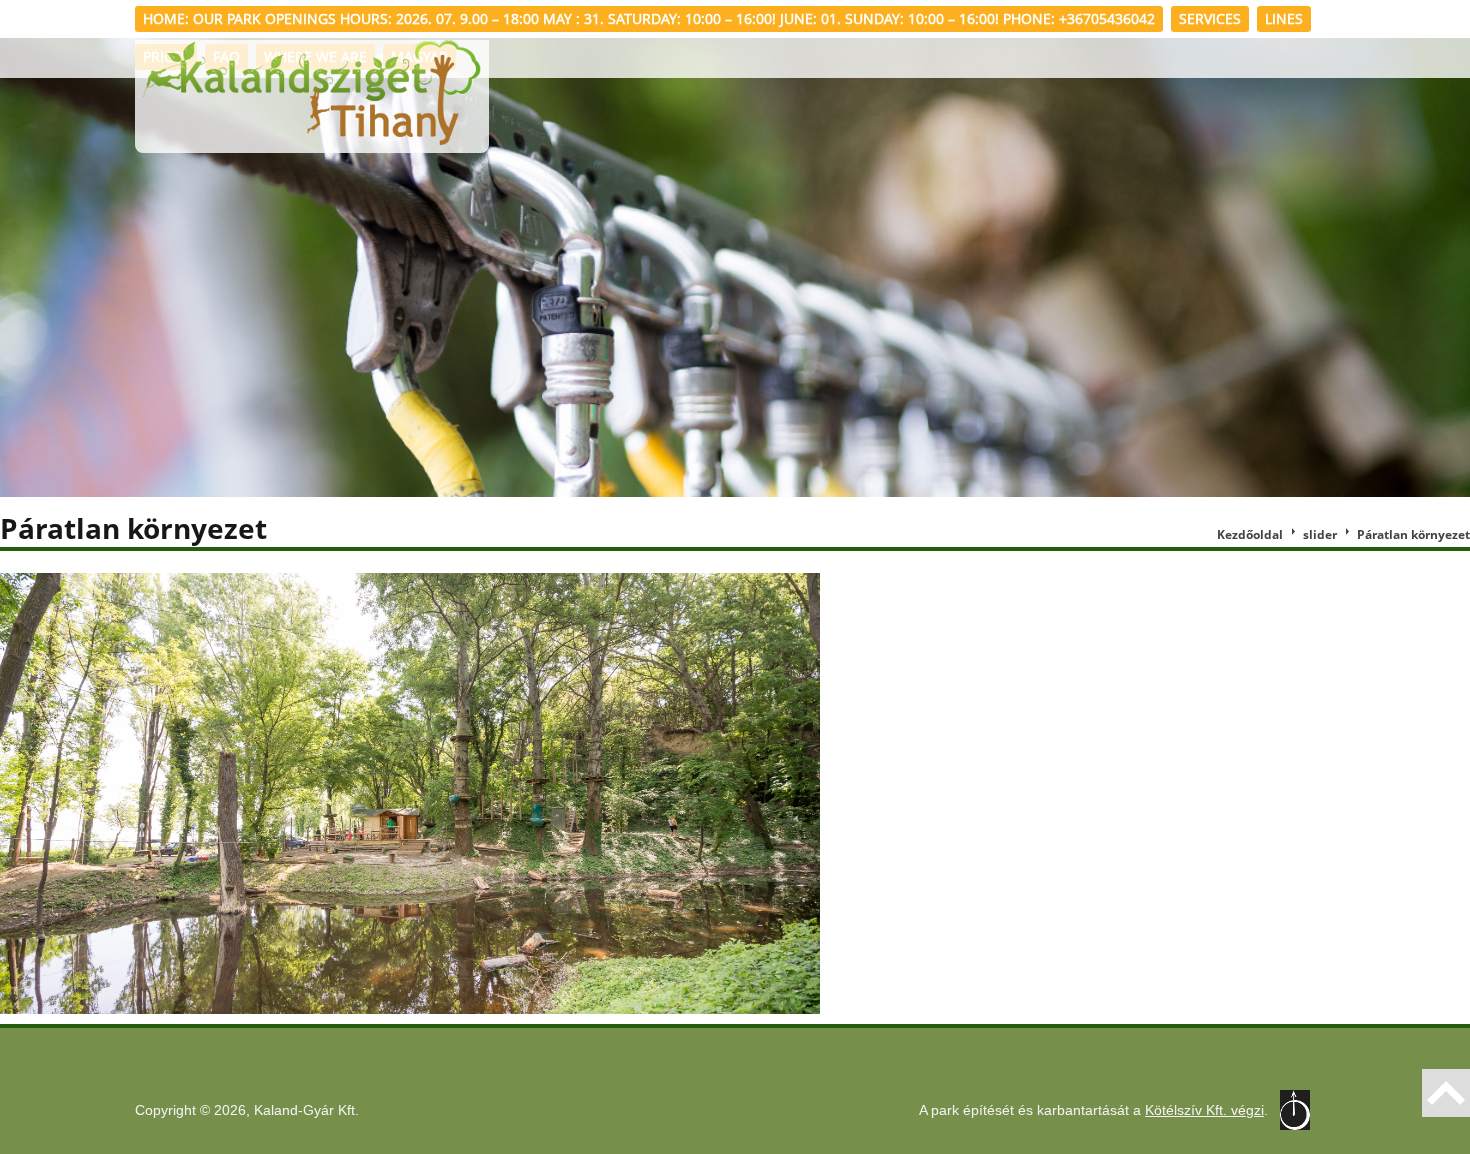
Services (1210, 18)
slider (1320, 534)
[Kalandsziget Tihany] (312, 96)
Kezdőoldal (1250, 534)
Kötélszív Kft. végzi (1204, 1110)
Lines (1284, 18)
